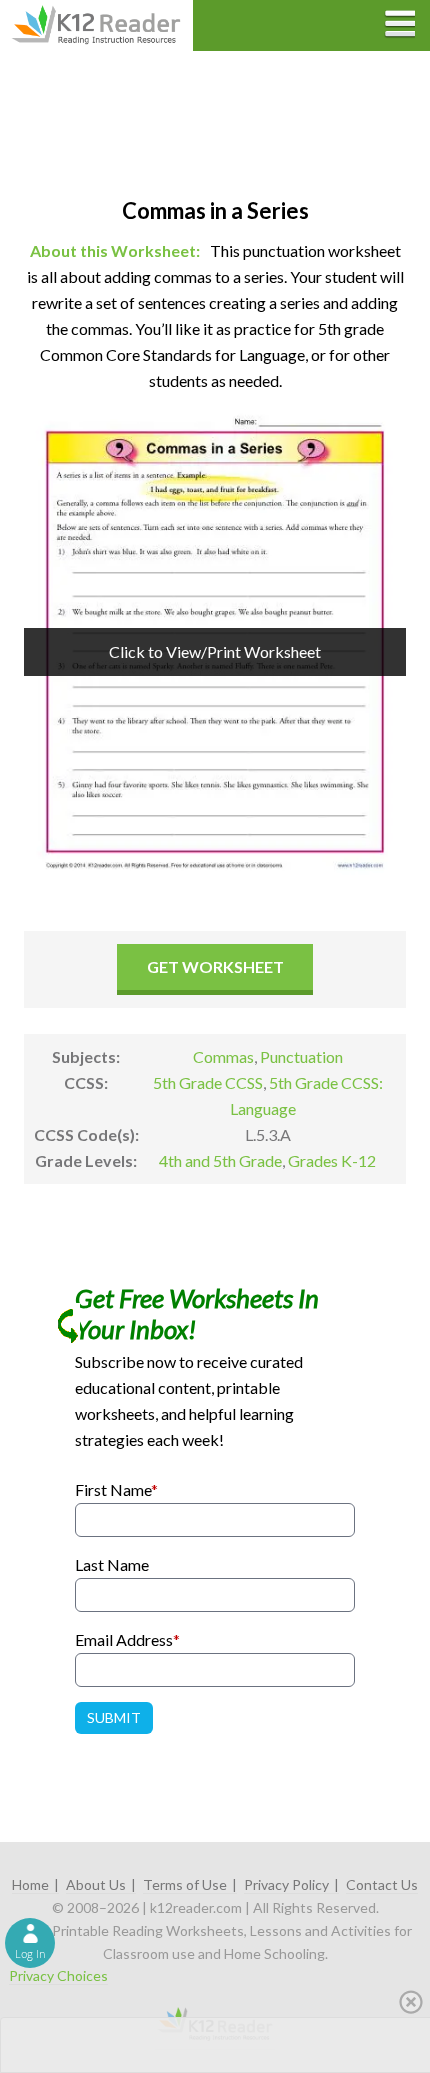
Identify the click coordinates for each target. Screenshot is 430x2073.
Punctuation (301, 1056)
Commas (223, 1056)
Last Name (112, 1564)
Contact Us (382, 1884)
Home (30, 1884)
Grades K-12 (332, 1160)
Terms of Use (185, 1884)
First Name (116, 1489)
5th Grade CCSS (208, 1082)
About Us (96, 1884)
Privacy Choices (58, 1975)
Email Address (127, 1639)
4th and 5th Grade (220, 1160)
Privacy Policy (286, 1884)
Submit (114, 1717)
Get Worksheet (215, 966)
